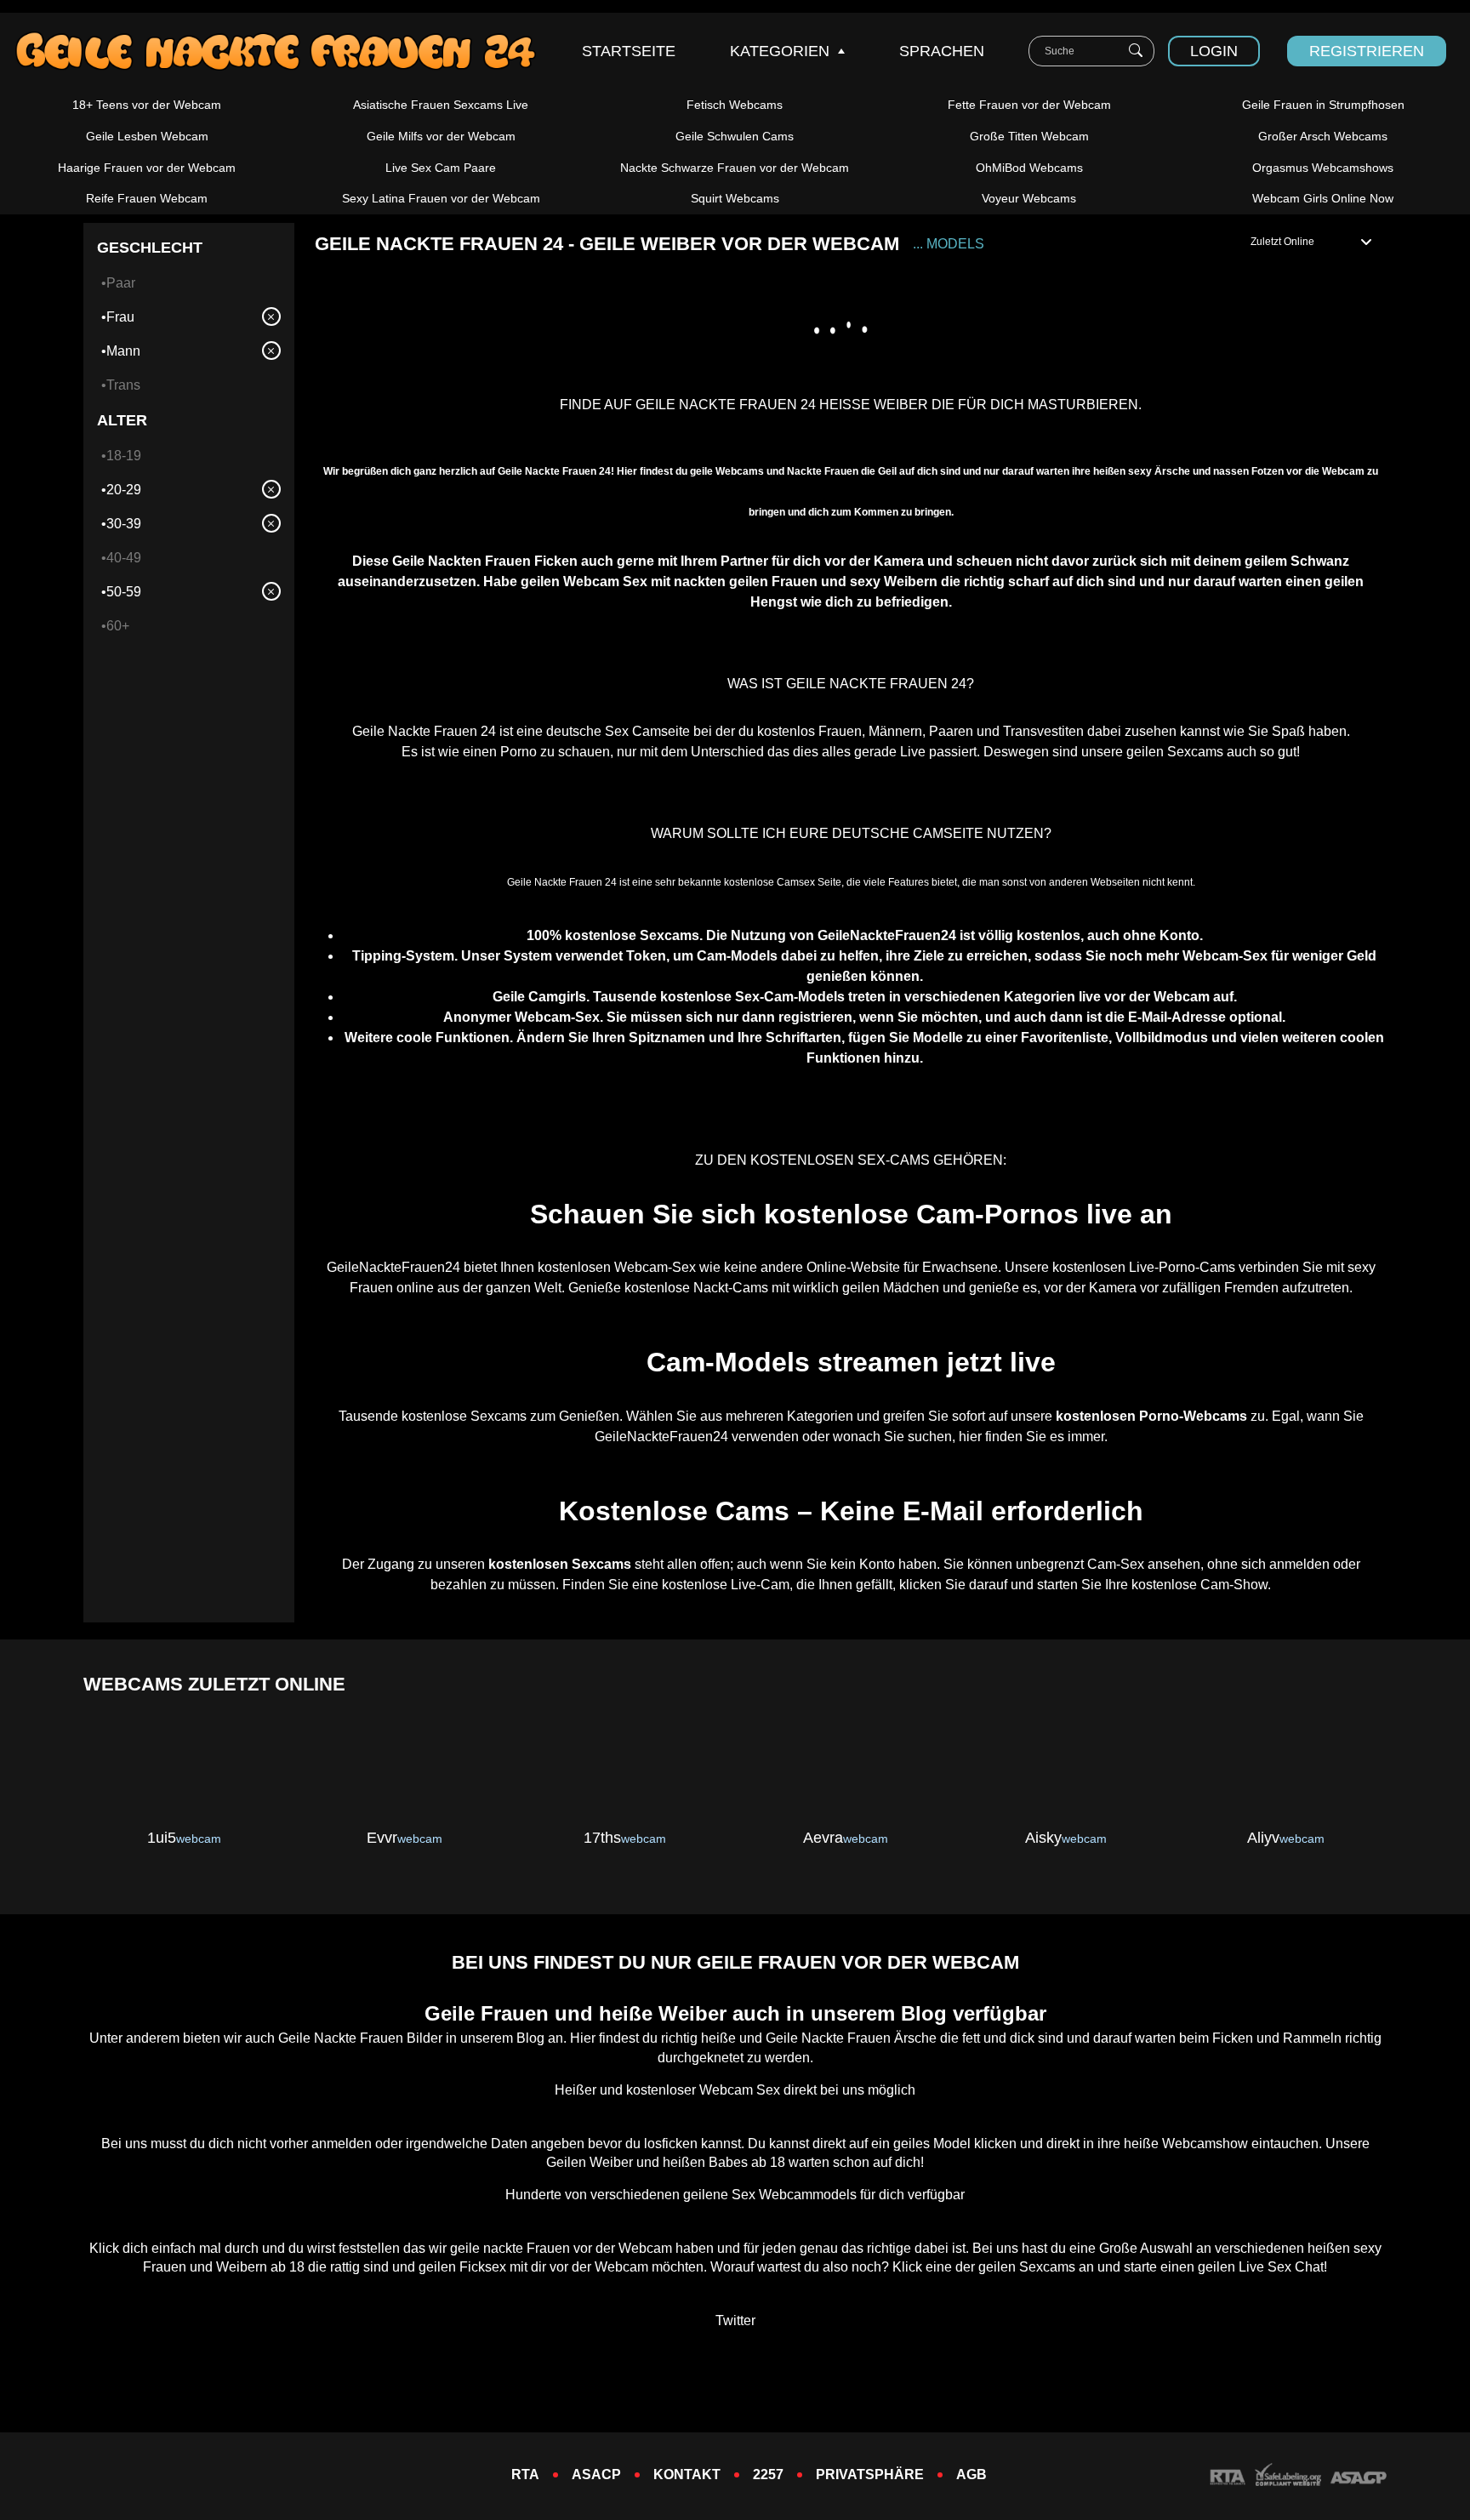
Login (1214, 51)
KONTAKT (687, 2474)
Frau (120, 317)
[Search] (1136, 51)
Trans (123, 385)
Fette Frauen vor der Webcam (1029, 105)
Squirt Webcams (735, 198)
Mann (123, 351)
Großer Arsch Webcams (1323, 136)
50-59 (124, 592)
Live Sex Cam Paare (441, 168)
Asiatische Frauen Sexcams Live (441, 105)
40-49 (124, 558)
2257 (768, 2474)
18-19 (124, 456)
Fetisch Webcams (735, 105)
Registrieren (1367, 51)
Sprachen (942, 51)
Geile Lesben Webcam (147, 136)
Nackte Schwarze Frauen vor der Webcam (735, 168)
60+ (118, 626)
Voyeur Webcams (1029, 198)
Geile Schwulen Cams (735, 136)
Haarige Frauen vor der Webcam (147, 168)
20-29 (124, 490)
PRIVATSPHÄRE (870, 2474)
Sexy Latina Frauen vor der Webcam (441, 198)
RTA (525, 2474)
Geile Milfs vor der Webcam (441, 136)
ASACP (596, 2474)
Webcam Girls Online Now (1323, 198)
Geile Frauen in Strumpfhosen (1323, 105)
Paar (121, 283)
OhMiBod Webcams (1029, 168)
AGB (971, 2474)
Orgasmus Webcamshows (1323, 168)
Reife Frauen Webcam (147, 198)
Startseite (629, 51)
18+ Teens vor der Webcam (147, 105)
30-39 (124, 524)
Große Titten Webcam (1029, 136)
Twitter (735, 2320)
